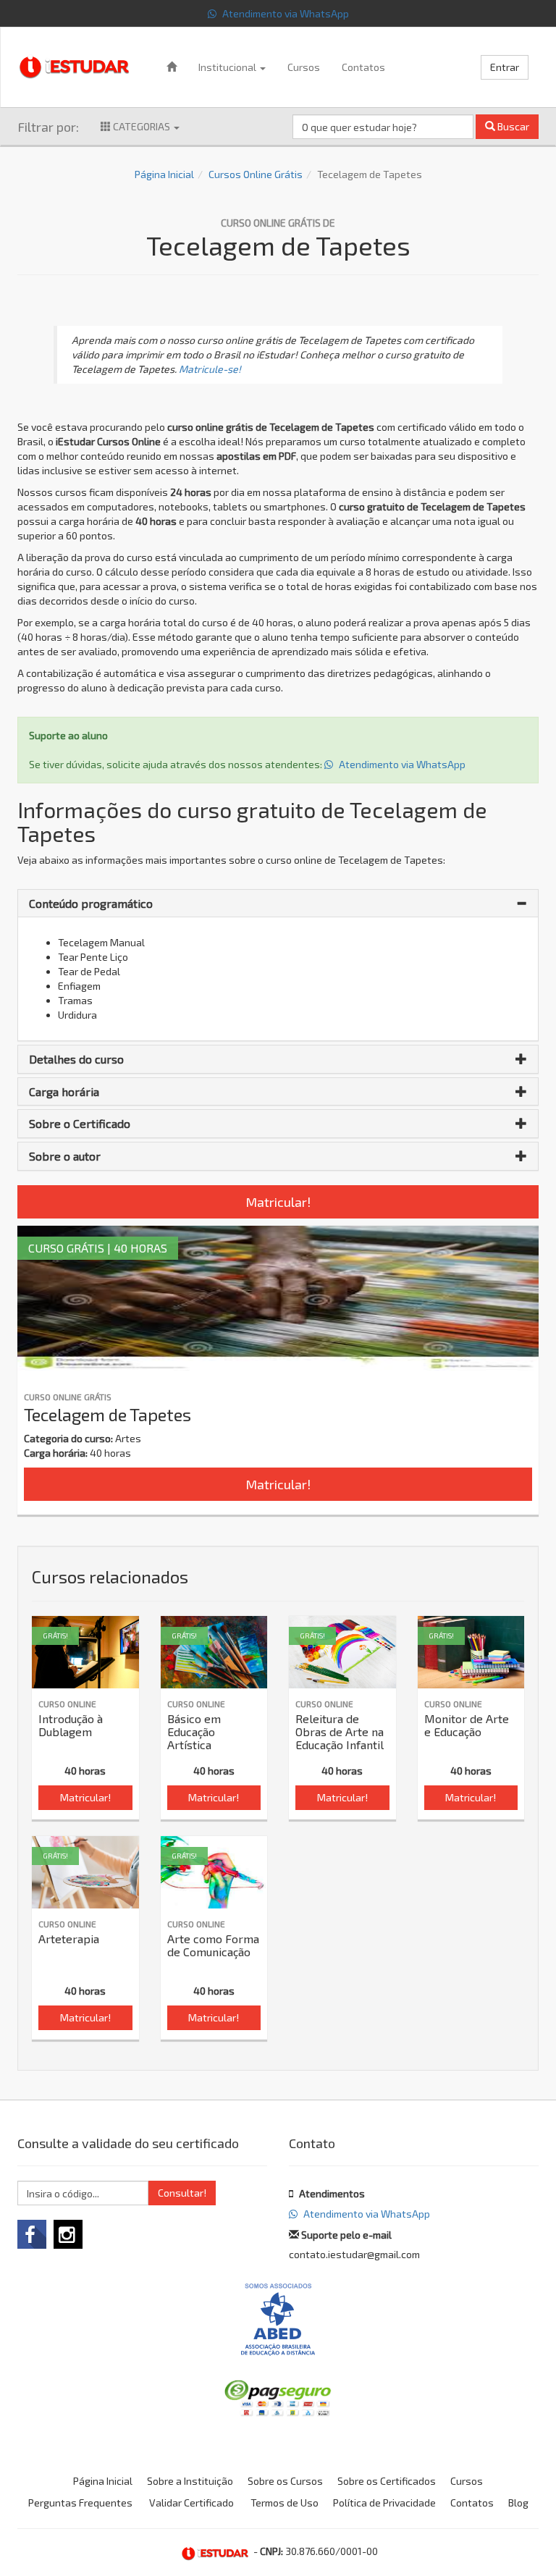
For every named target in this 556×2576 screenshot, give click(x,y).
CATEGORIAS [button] (142, 126)
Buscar (512, 126)
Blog (518, 2503)
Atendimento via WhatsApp (285, 13)
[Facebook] (32, 2234)
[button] (278, 904)
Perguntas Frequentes (80, 2503)
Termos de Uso (285, 2503)
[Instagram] (68, 2234)
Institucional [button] (228, 67)
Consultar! (182, 2193)
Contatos (363, 67)
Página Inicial (164, 174)
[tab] (278, 904)
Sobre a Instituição (190, 2481)
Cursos (304, 67)
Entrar (505, 67)
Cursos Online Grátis (256, 174)
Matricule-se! (210, 369)
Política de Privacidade (384, 2503)
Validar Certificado (191, 2503)
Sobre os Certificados (387, 2481)
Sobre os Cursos (285, 2481)
